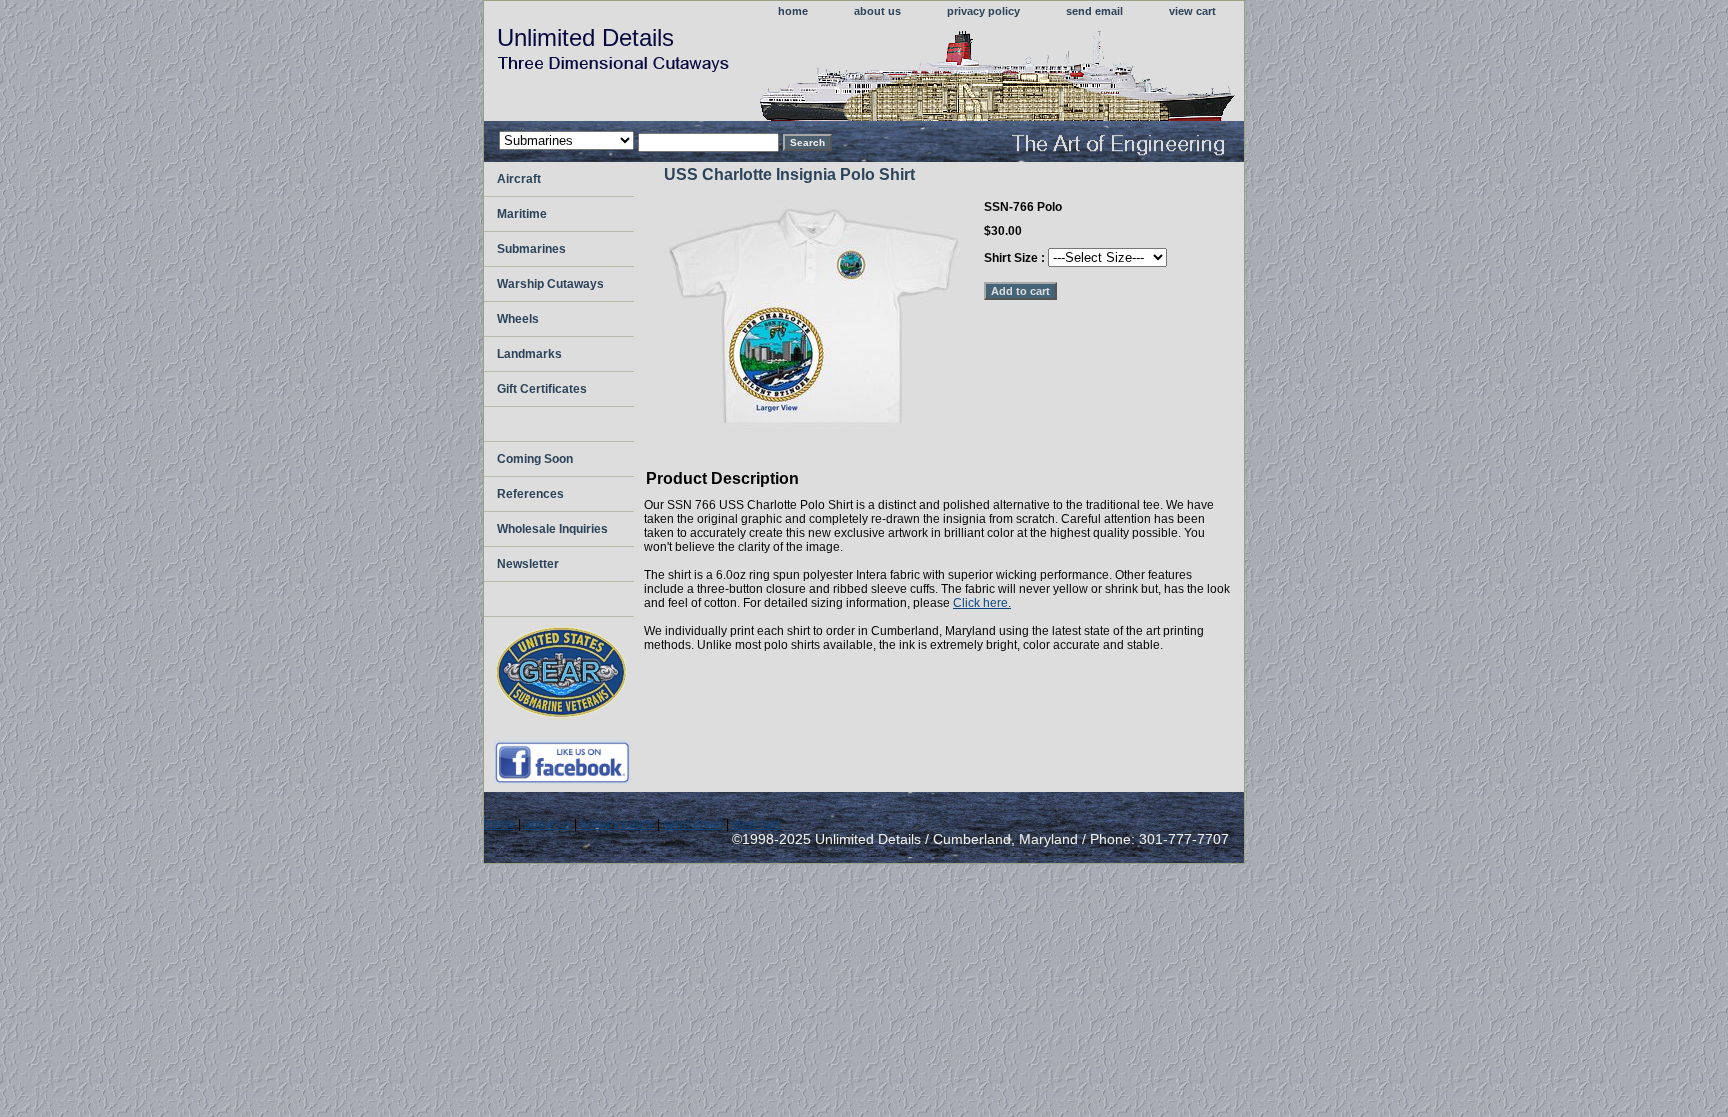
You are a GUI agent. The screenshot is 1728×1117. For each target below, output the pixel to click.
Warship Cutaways (550, 284)
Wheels (518, 319)
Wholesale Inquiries (552, 529)
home (793, 11)
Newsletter (528, 564)
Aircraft (519, 179)
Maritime (522, 214)
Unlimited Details (585, 37)
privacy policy (983, 11)
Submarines (531, 249)
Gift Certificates (542, 389)
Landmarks (529, 354)
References (530, 494)
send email (1094, 11)
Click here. (982, 603)
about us (877, 11)
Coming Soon (535, 459)
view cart (1192, 11)
